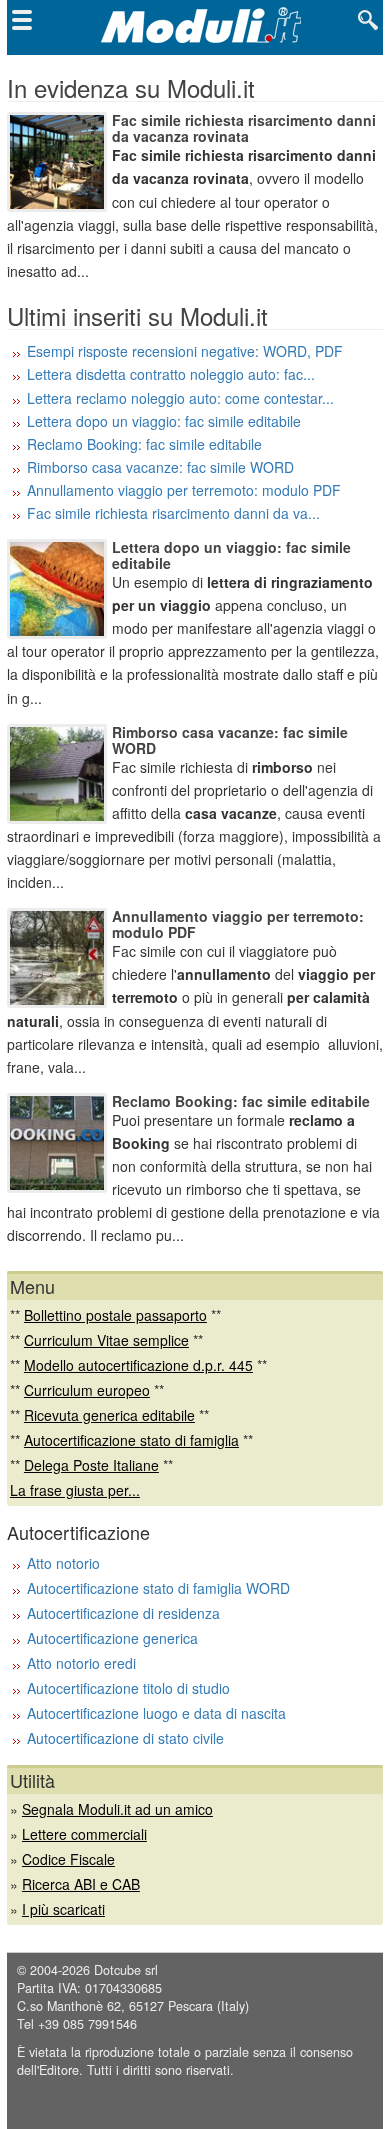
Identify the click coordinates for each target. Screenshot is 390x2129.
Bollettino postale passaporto (115, 1315)
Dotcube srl (126, 1970)
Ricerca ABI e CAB (81, 1884)
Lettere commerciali (84, 1834)
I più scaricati (63, 1909)
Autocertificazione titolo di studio (128, 1688)
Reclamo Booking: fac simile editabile (144, 444)
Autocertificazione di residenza (123, 1613)
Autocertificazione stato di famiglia (131, 1440)
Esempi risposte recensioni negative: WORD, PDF (185, 351)
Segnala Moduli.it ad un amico (117, 1809)
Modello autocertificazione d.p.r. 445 (138, 1365)
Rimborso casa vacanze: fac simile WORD (160, 467)
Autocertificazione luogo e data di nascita (156, 1713)
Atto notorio (63, 1563)
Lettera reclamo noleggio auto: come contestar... (180, 398)
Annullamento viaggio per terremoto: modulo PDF (184, 490)
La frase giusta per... (75, 1490)
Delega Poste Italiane (91, 1465)
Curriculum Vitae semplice (106, 1340)
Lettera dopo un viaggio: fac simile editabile (164, 421)
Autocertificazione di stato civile (125, 1738)
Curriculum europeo (87, 1390)
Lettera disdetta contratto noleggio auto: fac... (171, 374)
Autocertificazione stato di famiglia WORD (158, 1588)
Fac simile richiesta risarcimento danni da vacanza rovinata (244, 128)
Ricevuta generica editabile (109, 1415)
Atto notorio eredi (81, 1663)
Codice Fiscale (68, 1859)
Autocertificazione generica (112, 1638)
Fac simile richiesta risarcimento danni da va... (173, 513)
